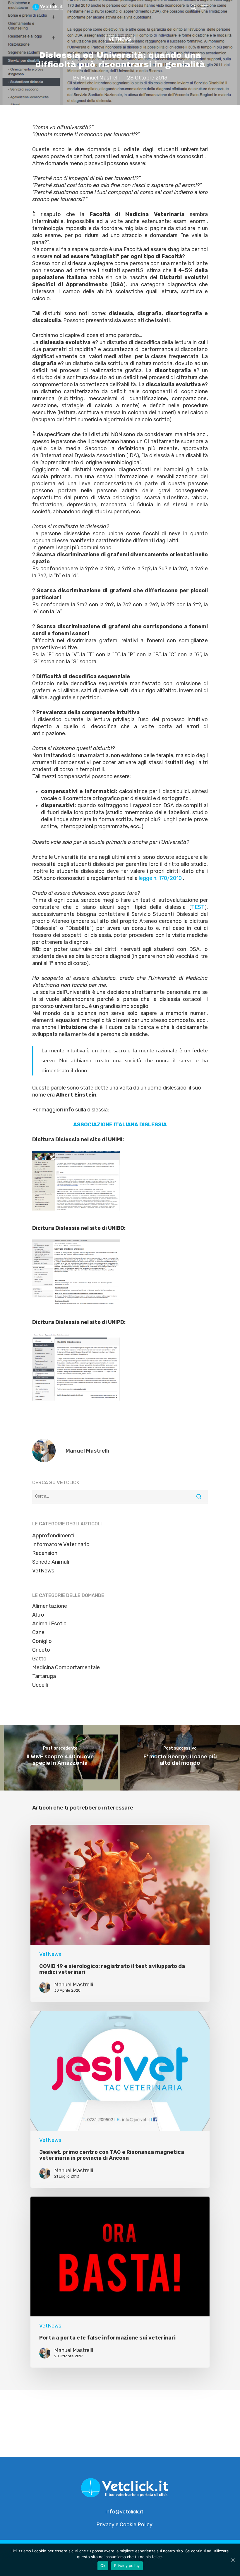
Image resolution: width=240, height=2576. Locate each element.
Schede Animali (51, 1562)
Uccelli (40, 1685)
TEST (198, 907)
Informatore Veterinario (61, 1544)
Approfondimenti (53, 1536)
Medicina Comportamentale (66, 1667)
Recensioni (45, 1553)
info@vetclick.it (124, 2512)
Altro (38, 1615)
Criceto (41, 1650)
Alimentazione (50, 1606)
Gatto (39, 1659)
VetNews (120, 39)
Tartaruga (44, 1676)
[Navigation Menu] (205, 7)
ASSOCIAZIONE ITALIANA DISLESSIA (120, 1125)
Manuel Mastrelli (100, 78)
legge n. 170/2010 (160, 878)
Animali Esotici (50, 1624)
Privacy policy (127, 2565)
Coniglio (42, 1641)
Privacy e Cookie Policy (124, 2525)
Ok (103, 2565)
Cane (38, 1632)
